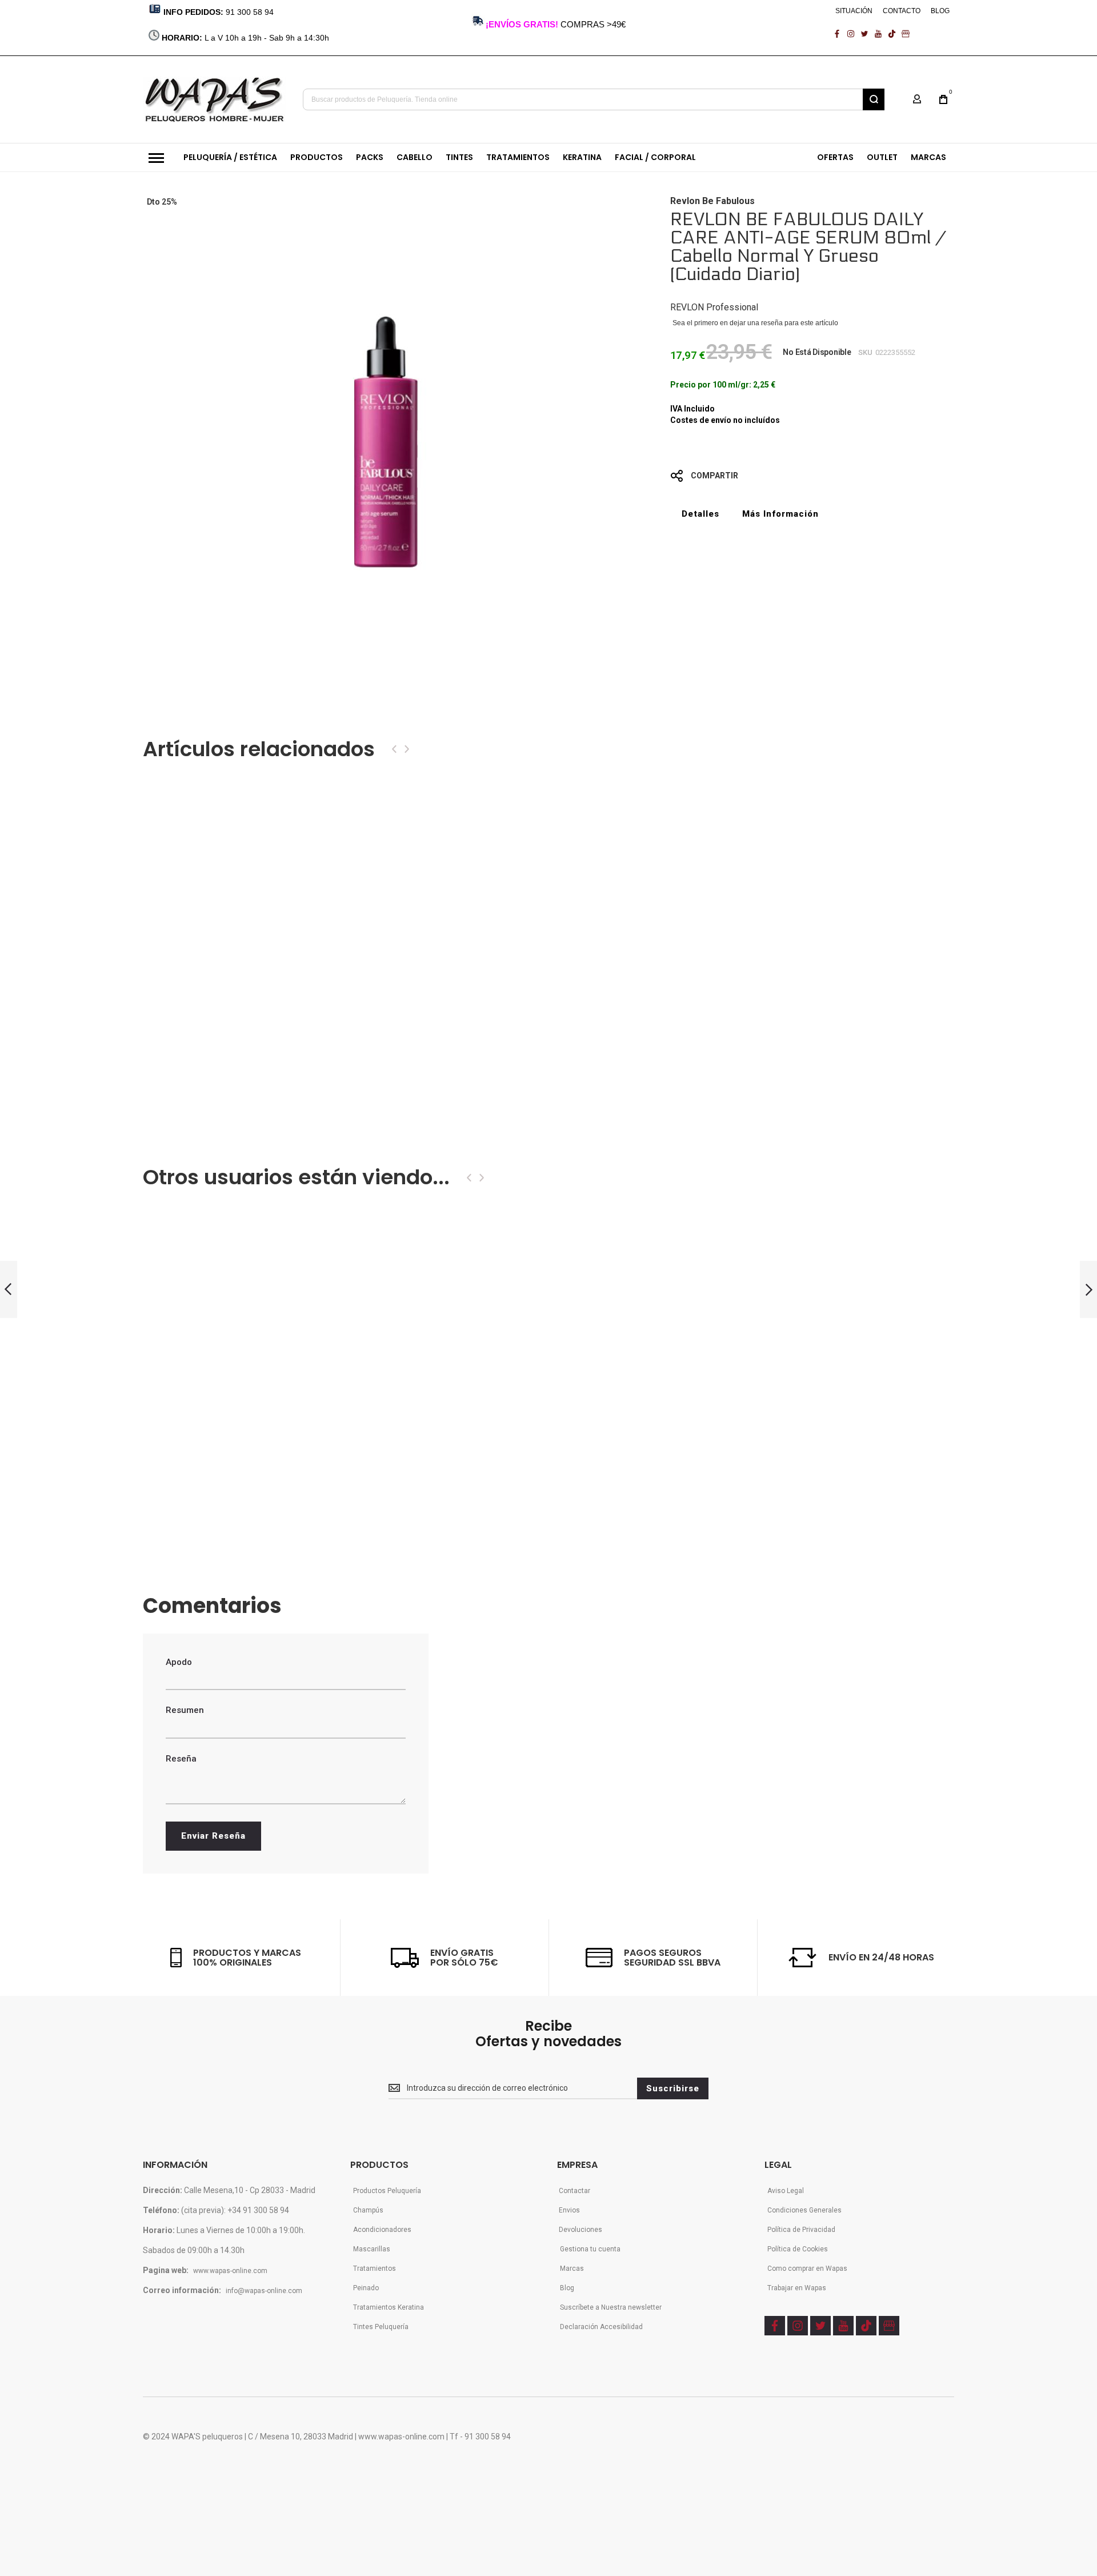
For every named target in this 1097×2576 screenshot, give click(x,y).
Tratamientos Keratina (389, 2307)
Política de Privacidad (801, 2230)
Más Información (780, 514)
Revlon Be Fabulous (712, 201)
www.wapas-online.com (230, 2271)
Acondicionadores (382, 2230)
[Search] (874, 99)
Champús (368, 2210)
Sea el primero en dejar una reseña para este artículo (755, 323)
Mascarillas (372, 2249)
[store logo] (215, 99)
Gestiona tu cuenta (590, 2249)
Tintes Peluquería (381, 2327)
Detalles (700, 514)
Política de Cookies (798, 2249)
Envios (569, 2210)
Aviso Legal (786, 2191)
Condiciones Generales (804, 2210)
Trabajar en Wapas (797, 2288)
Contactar (574, 2191)
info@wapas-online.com (264, 2291)
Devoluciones (580, 2230)
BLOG (940, 11)
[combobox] (594, 99)
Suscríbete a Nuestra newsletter (611, 2307)
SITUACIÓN (854, 11)
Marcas (572, 2269)
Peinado (366, 2288)
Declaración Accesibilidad (601, 2327)
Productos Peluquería (387, 2191)
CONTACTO (902, 11)
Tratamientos (375, 2269)
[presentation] (394, 749)
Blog (567, 2288)
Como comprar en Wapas (807, 2269)
